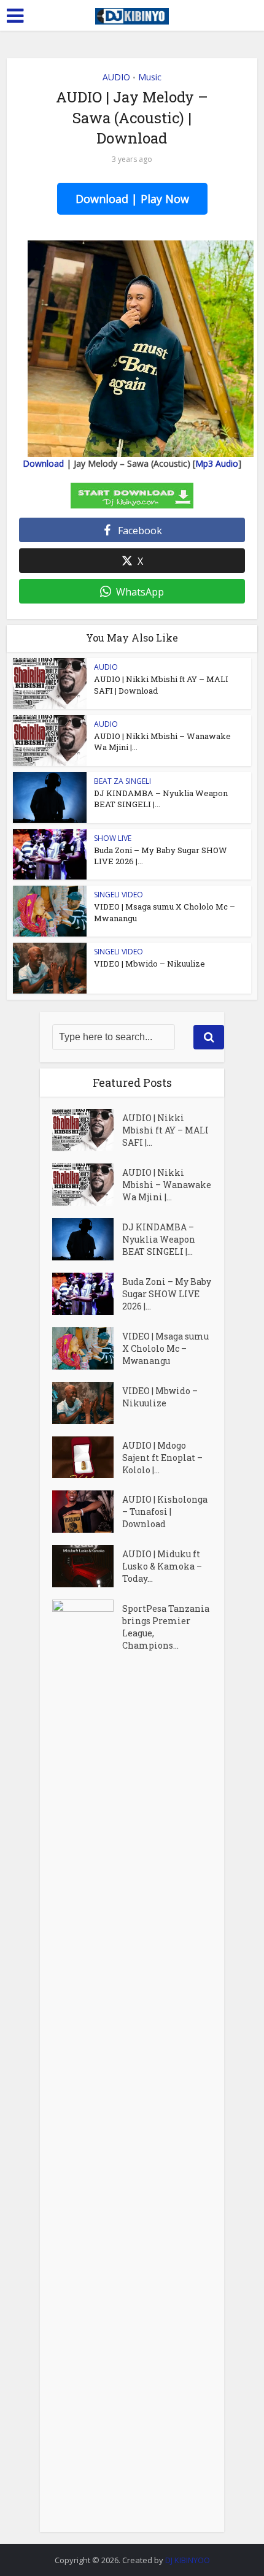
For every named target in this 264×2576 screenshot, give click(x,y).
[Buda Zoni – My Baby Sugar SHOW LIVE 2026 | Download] (87, 1294)
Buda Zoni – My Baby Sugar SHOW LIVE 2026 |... (167, 1294)
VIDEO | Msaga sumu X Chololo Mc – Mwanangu (165, 1348)
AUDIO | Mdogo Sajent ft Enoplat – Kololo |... (162, 1458)
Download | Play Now (132, 199)
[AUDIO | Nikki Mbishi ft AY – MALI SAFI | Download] (87, 1130)
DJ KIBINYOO (188, 2560)
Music (150, 77)
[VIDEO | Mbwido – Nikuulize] (87, 1403)
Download (43, 463)
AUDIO (116, 77)
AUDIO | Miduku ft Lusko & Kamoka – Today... (162, 1566)
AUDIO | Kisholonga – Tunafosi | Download (165, 1512)
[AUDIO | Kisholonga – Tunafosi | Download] (87, 1512)
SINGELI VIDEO (118, 895)
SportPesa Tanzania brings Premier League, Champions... (166, 1627)
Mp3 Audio (217, 463)
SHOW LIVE (113, 838)
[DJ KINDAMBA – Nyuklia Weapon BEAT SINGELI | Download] (87, 1239)
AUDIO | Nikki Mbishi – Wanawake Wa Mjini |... (167, 1185)
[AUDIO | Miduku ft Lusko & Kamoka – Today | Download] (87, 1566)
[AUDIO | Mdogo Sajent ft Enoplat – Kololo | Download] (87, 1458)
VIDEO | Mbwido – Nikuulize (149, 964)
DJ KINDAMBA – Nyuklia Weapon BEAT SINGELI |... (159, 1239)
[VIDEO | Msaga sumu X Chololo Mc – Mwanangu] (87, 1348)
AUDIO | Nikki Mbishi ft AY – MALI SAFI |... (165, 1130)
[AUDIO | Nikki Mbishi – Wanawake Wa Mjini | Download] (87, 1185)
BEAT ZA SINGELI (122, 781)
